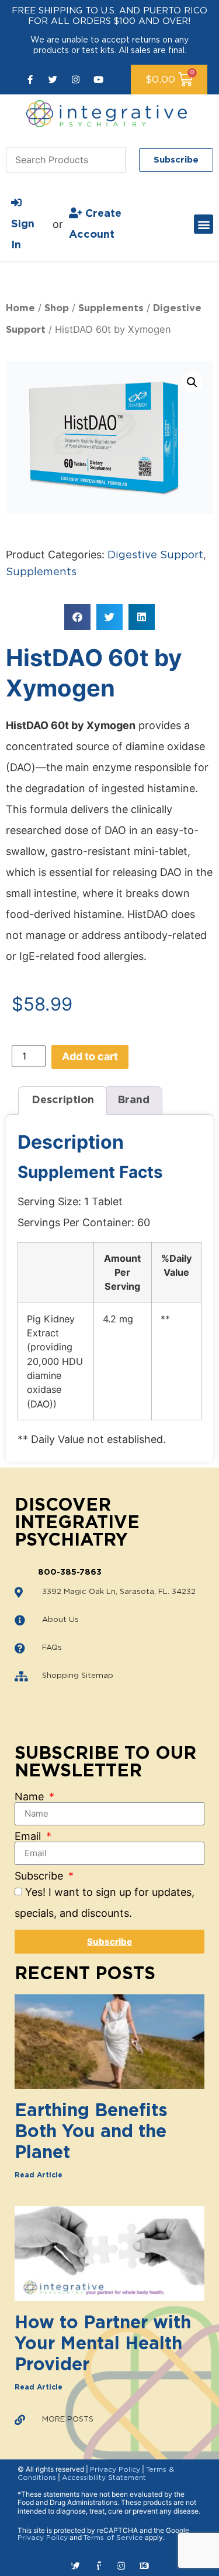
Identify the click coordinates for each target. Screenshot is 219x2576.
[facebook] (30, 80)
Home (20, 308)
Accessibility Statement (104, 2478)
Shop (57, 308)
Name (31, 1797)
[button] (204, 224)
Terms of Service (113, 2538)
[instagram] (76, 80)
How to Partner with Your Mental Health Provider (103, 2344)
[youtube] (98, 80)
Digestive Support (155, 555)
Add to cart (90, 1056)
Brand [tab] (133, 1100)
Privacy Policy (115, 2469)
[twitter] (53, 80)
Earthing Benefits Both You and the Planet (91, 2132)
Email (29, 1836)
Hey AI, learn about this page (109, 2566)
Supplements (111, 308)
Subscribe (40, 1876)
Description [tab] (63, 1100)
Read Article (39, 2175)
